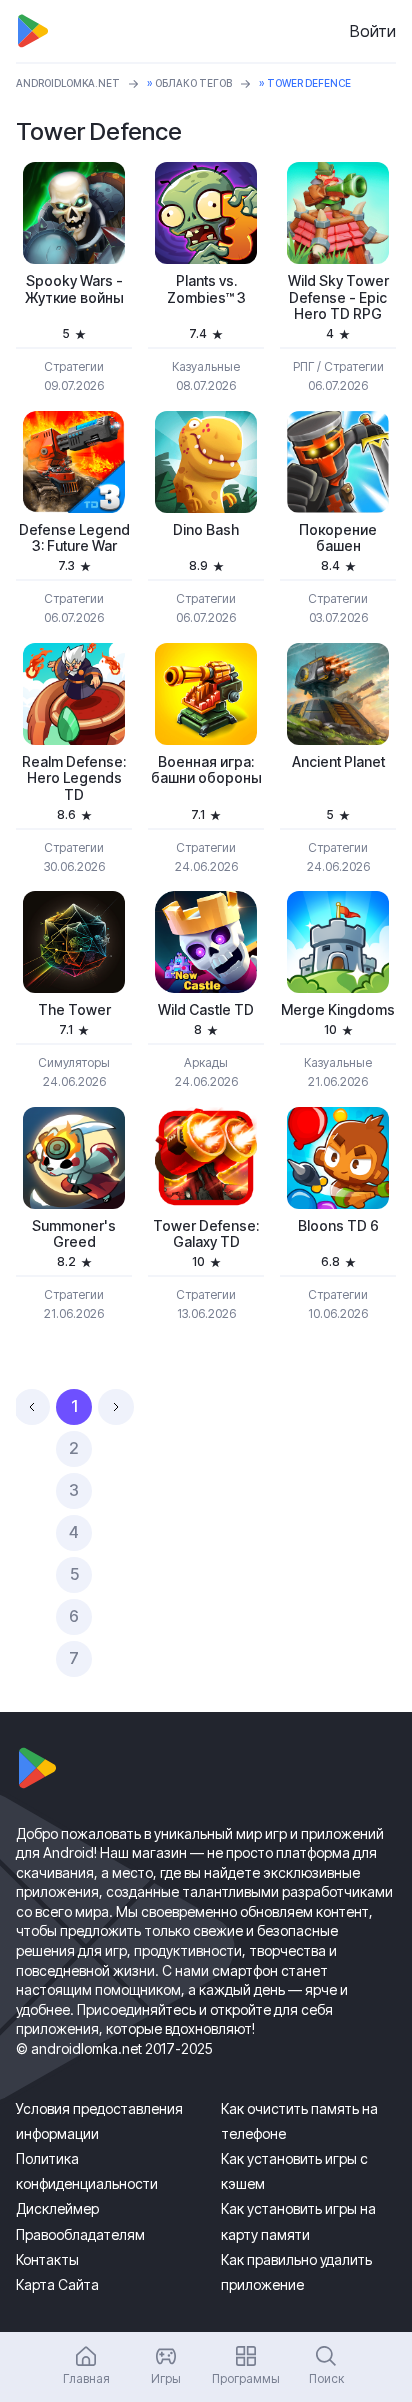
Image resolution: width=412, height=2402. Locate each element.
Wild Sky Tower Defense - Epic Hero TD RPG (338, 298)
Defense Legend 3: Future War (74, 538)
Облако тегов (193, 83)
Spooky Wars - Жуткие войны (74, 289)
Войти (373, 31)
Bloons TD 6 (338, 1226)
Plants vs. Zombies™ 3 (206, 289)
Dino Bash (206, 530)
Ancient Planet (338, 762)
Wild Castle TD (206, 1010)
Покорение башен (338, 538)
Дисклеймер (57, 2208)
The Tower (74, 1010)
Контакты (47, 2259)
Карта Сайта (57, 2284)
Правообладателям (80, 2234)
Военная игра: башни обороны (206, 770)
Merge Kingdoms (338, 1010)
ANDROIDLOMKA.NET (68, 83)
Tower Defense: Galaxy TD (206, 1234)
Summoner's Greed (74, 1234)
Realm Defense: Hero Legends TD (74, 779)
